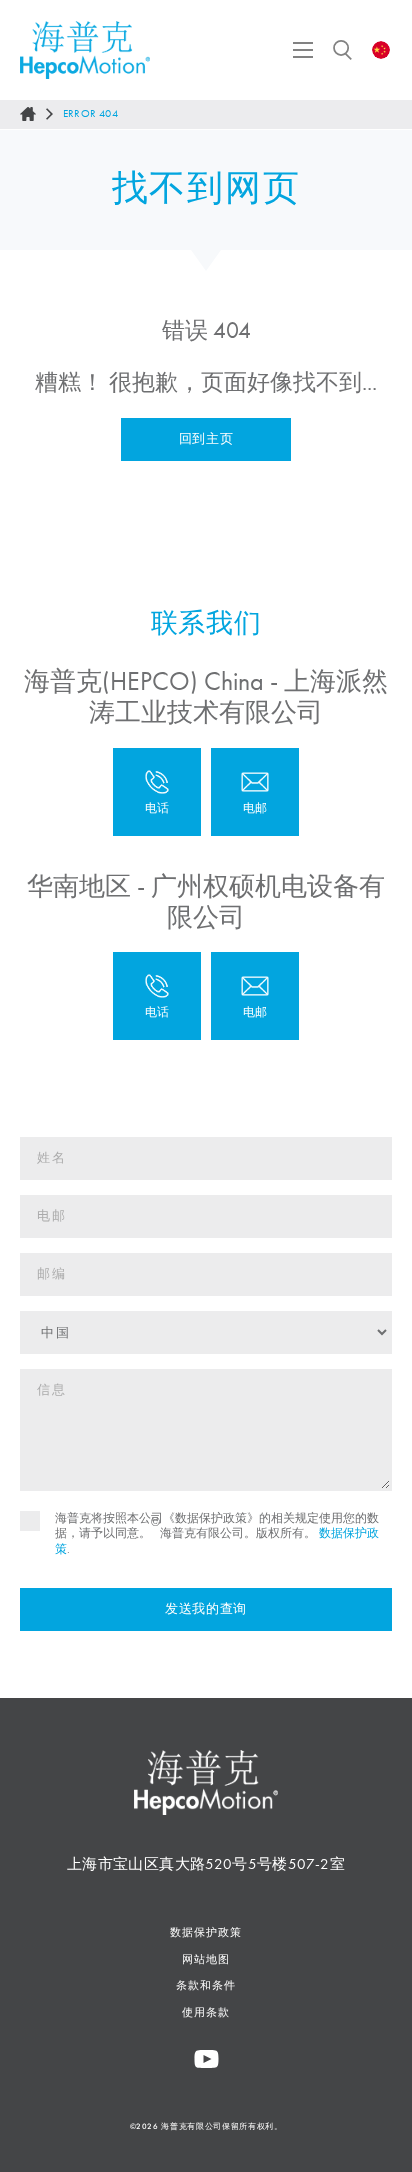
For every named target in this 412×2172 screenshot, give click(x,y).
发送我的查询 (206, 1609)
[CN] (381, 50)
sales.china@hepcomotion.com (255, 792)
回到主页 (206, 439)
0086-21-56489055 (157, 792)
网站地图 (206, 1959)
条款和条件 (206, 1985)
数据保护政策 (205, 1932)
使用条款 (206, 2012)
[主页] (28, 114)
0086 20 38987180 (157, 996)
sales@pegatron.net (255, 996)
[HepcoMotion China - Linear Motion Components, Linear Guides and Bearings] (85, 50)
